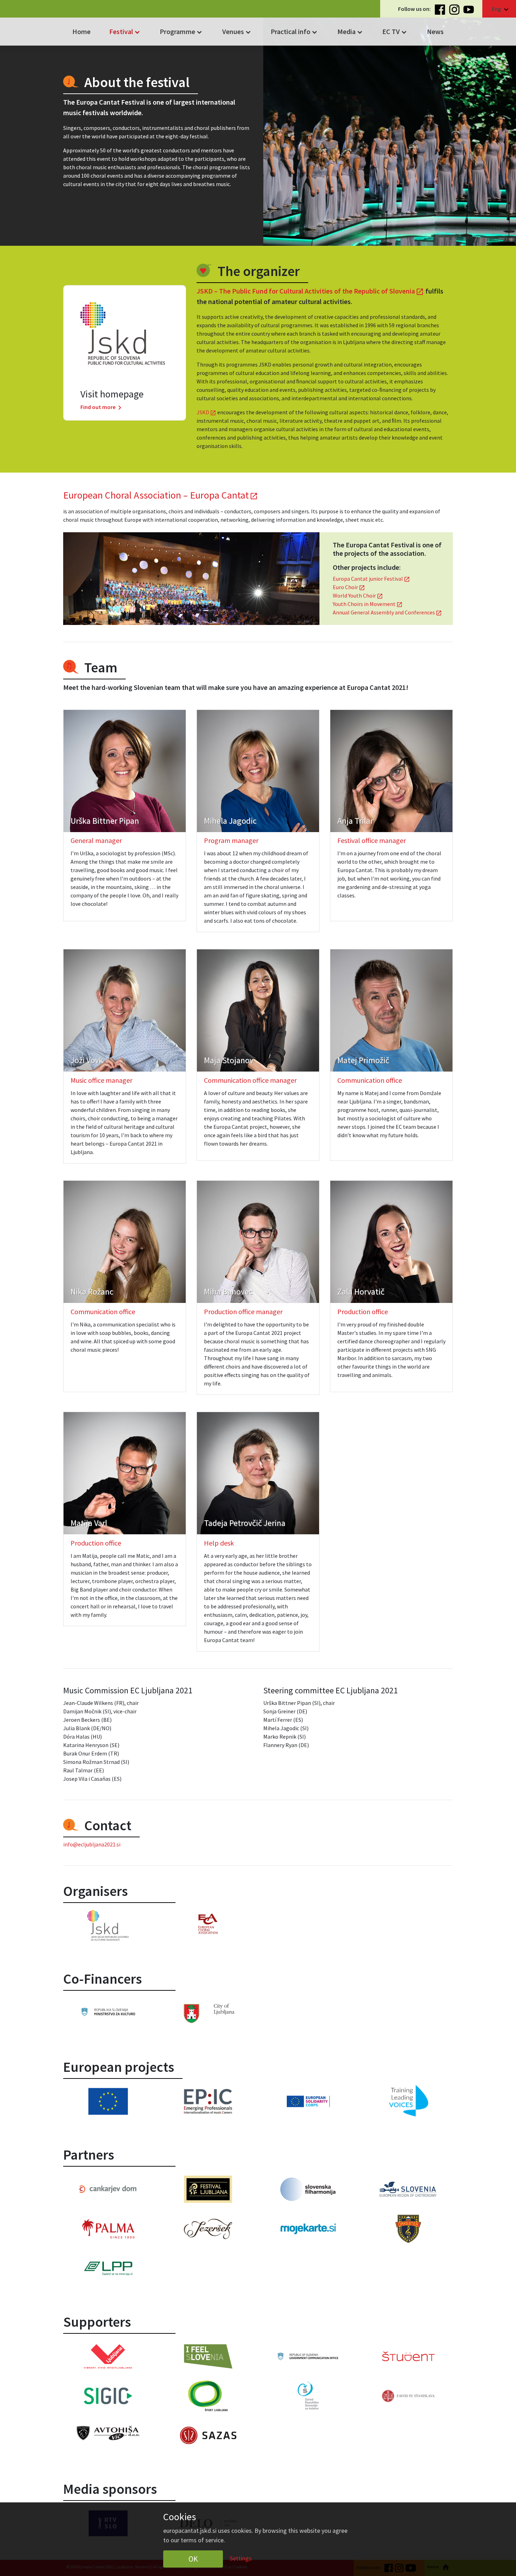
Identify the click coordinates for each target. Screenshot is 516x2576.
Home (81, 31)
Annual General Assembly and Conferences (387, 612)
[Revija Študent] (408, 2356)
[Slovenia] (108, 2012)
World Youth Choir (358, 595)
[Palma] (108, 2229)
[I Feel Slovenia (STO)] (208, 2356)
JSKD (206, 412)
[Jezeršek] (208, 2229)
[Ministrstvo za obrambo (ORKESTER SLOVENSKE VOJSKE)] (408, 2229)
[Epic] (208, 2101)
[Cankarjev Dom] (108, 2189)
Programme (182, 32)
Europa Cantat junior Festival (371, 579)
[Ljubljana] (208, 2013)
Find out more (102, 407)
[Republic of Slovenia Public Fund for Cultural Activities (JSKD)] (108, 1926)
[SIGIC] (108, 2396)
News (435, 31)
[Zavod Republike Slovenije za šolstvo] (308, 2396)
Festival (125, 32)
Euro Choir (349, 587)
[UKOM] (308, 2356)
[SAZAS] (208, 2435)
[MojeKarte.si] (308, 2229)
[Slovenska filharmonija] (308, 2189)
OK (193, 2559)
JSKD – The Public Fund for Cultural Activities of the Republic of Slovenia (310, 291)
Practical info (295, 32)
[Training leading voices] (408, 2101)
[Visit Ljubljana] (108, 2356)
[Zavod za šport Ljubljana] (208, 2396)
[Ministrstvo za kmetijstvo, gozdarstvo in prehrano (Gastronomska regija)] (408, 2189)
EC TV (395, 32)
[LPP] (108, 2269)
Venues (237, 32)
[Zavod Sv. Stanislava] (408, 2396)
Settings (241, 2558)
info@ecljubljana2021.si (92, 1844)
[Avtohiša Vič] (108, 2433)
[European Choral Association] (208, 1924)
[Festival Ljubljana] (208, 2189)
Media (351, 32)
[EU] (108, 2101)
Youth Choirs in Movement (368, 604)
